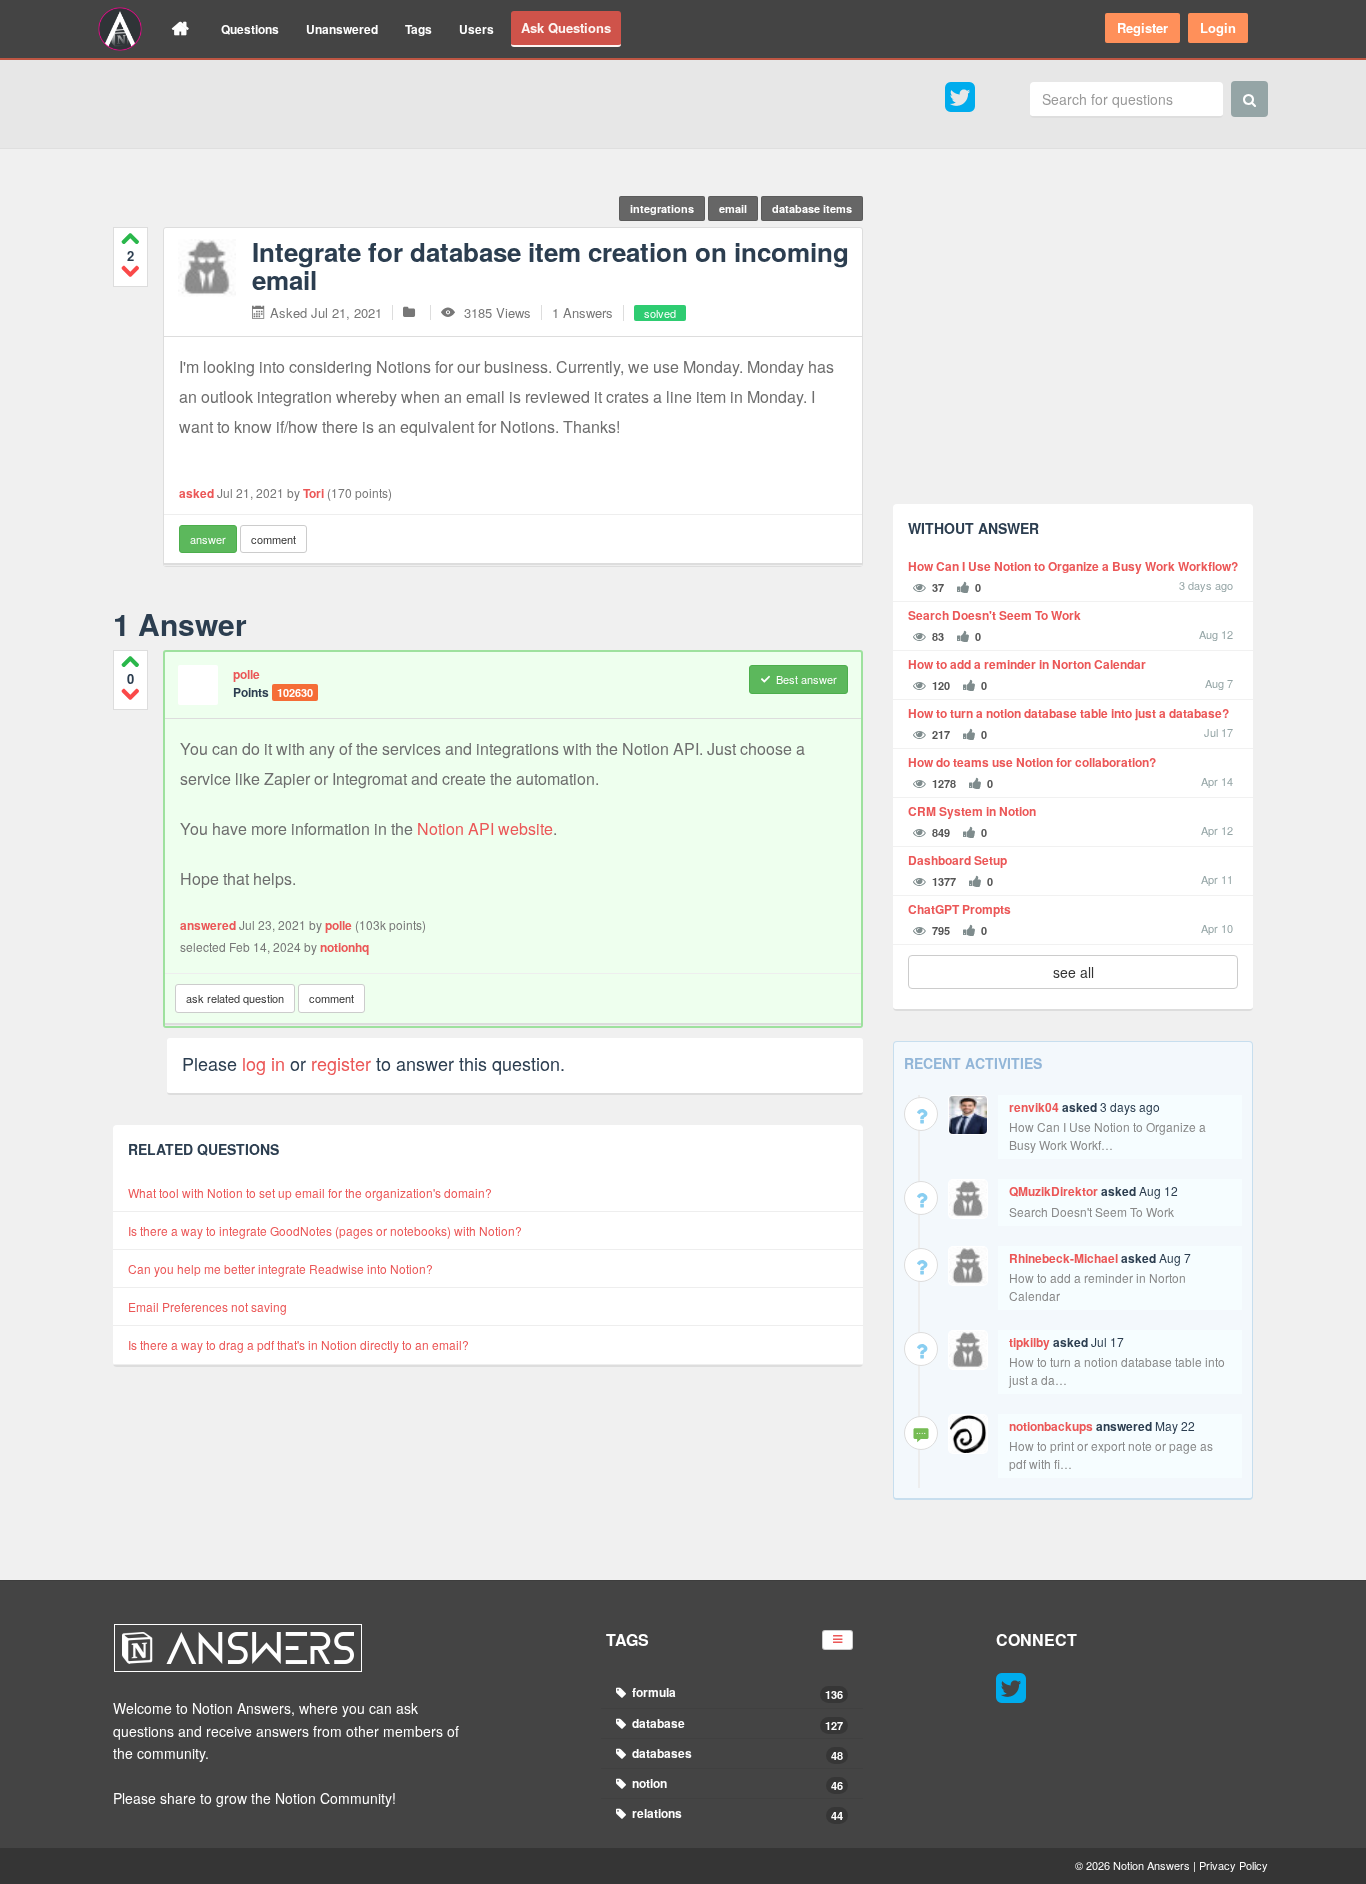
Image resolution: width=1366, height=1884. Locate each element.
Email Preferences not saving (207, 1306)
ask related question (235, 998)
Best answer (806, 679)
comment (273, 539)
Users (476, 29)
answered (208, 925)
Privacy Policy (1233, 1865)
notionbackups (1051, 1426)
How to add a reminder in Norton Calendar (1027, 664)
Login (1218, 27)
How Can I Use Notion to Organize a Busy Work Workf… (1107, 1135)
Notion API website (485, 828)
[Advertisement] (1073, 349)
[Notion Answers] (120, 29)
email (733, 208)
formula (736, 1692)
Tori (313, 493)
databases (736, 1753)
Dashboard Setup (957, 860)
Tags (418, 29)
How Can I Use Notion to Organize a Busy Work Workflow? (1073, 566)
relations (736, 1813)
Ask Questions (566, 27)
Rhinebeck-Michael (1063, 1258)
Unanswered (342, 29)
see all (1073, 972)
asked (196, 493)
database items (812, 208)
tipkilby (1029, 1342)
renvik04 (1034, 1107)
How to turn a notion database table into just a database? (1068, 713)
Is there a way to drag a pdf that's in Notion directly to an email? (298, 1344)
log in (263, 1063)
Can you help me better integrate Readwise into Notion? (280, 1268)
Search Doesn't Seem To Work (994, 615)
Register (1142, 27)
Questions (250, 29)
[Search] (1249, 99)
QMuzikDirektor (1053, 1191)
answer (208, 539)
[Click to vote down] (130, 270)
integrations (662, 208)
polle (246, 674)
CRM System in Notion (972, 811)
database (736, 1723)
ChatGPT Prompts (959, 909)
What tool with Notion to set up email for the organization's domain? (310, 1192)
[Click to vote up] (130, 238)
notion (736, 1783)
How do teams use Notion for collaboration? (1032, 762)
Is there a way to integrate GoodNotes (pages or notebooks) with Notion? (325, 1230)
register (341, 1063)
